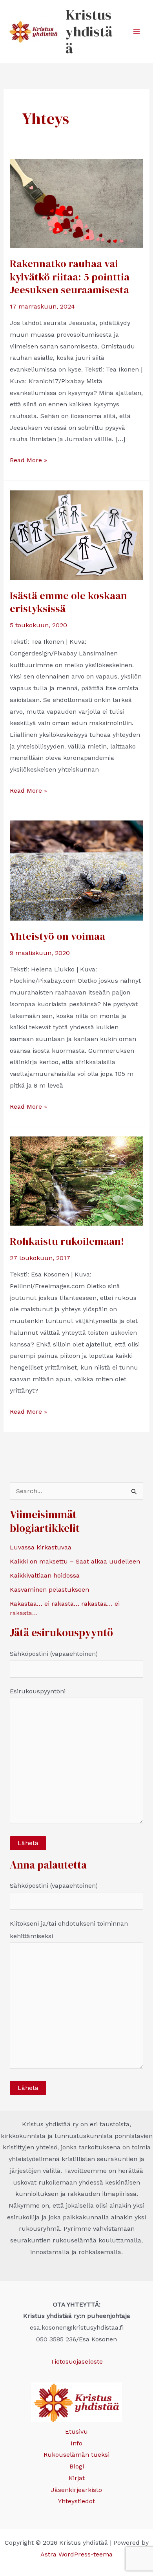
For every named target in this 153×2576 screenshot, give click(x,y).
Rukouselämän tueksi (76, 2455)
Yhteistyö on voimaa (57, 936)
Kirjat (77, 2478)
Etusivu (76, 2431)
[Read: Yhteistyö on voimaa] (77, 870)
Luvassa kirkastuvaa (41, 1547)
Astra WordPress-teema (76, 2554)
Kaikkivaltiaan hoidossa (45, 1575)
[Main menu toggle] (137, 32)
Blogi (77, 2466)
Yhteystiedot (76, 2501)
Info (76, 2443)
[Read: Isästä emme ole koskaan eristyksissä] (77, 534)
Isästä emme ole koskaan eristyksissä (68, 602)
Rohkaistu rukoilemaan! (67, 1241)
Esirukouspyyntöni (38, 1691)
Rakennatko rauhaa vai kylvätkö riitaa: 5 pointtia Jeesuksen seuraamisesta (70, 277)
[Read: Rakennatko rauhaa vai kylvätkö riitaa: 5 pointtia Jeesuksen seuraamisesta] (77, 203)
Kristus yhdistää (89, 31)
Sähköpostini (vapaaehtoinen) (54, 1654)
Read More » (28, 461)
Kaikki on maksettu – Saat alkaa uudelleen (75, 1561)
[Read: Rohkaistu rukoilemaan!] (77, 1180)
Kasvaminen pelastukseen (49, 1590)
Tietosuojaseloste (76, 2361)
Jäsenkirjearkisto (76, 2490)
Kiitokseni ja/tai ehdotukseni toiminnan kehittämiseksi (69, 1930)
